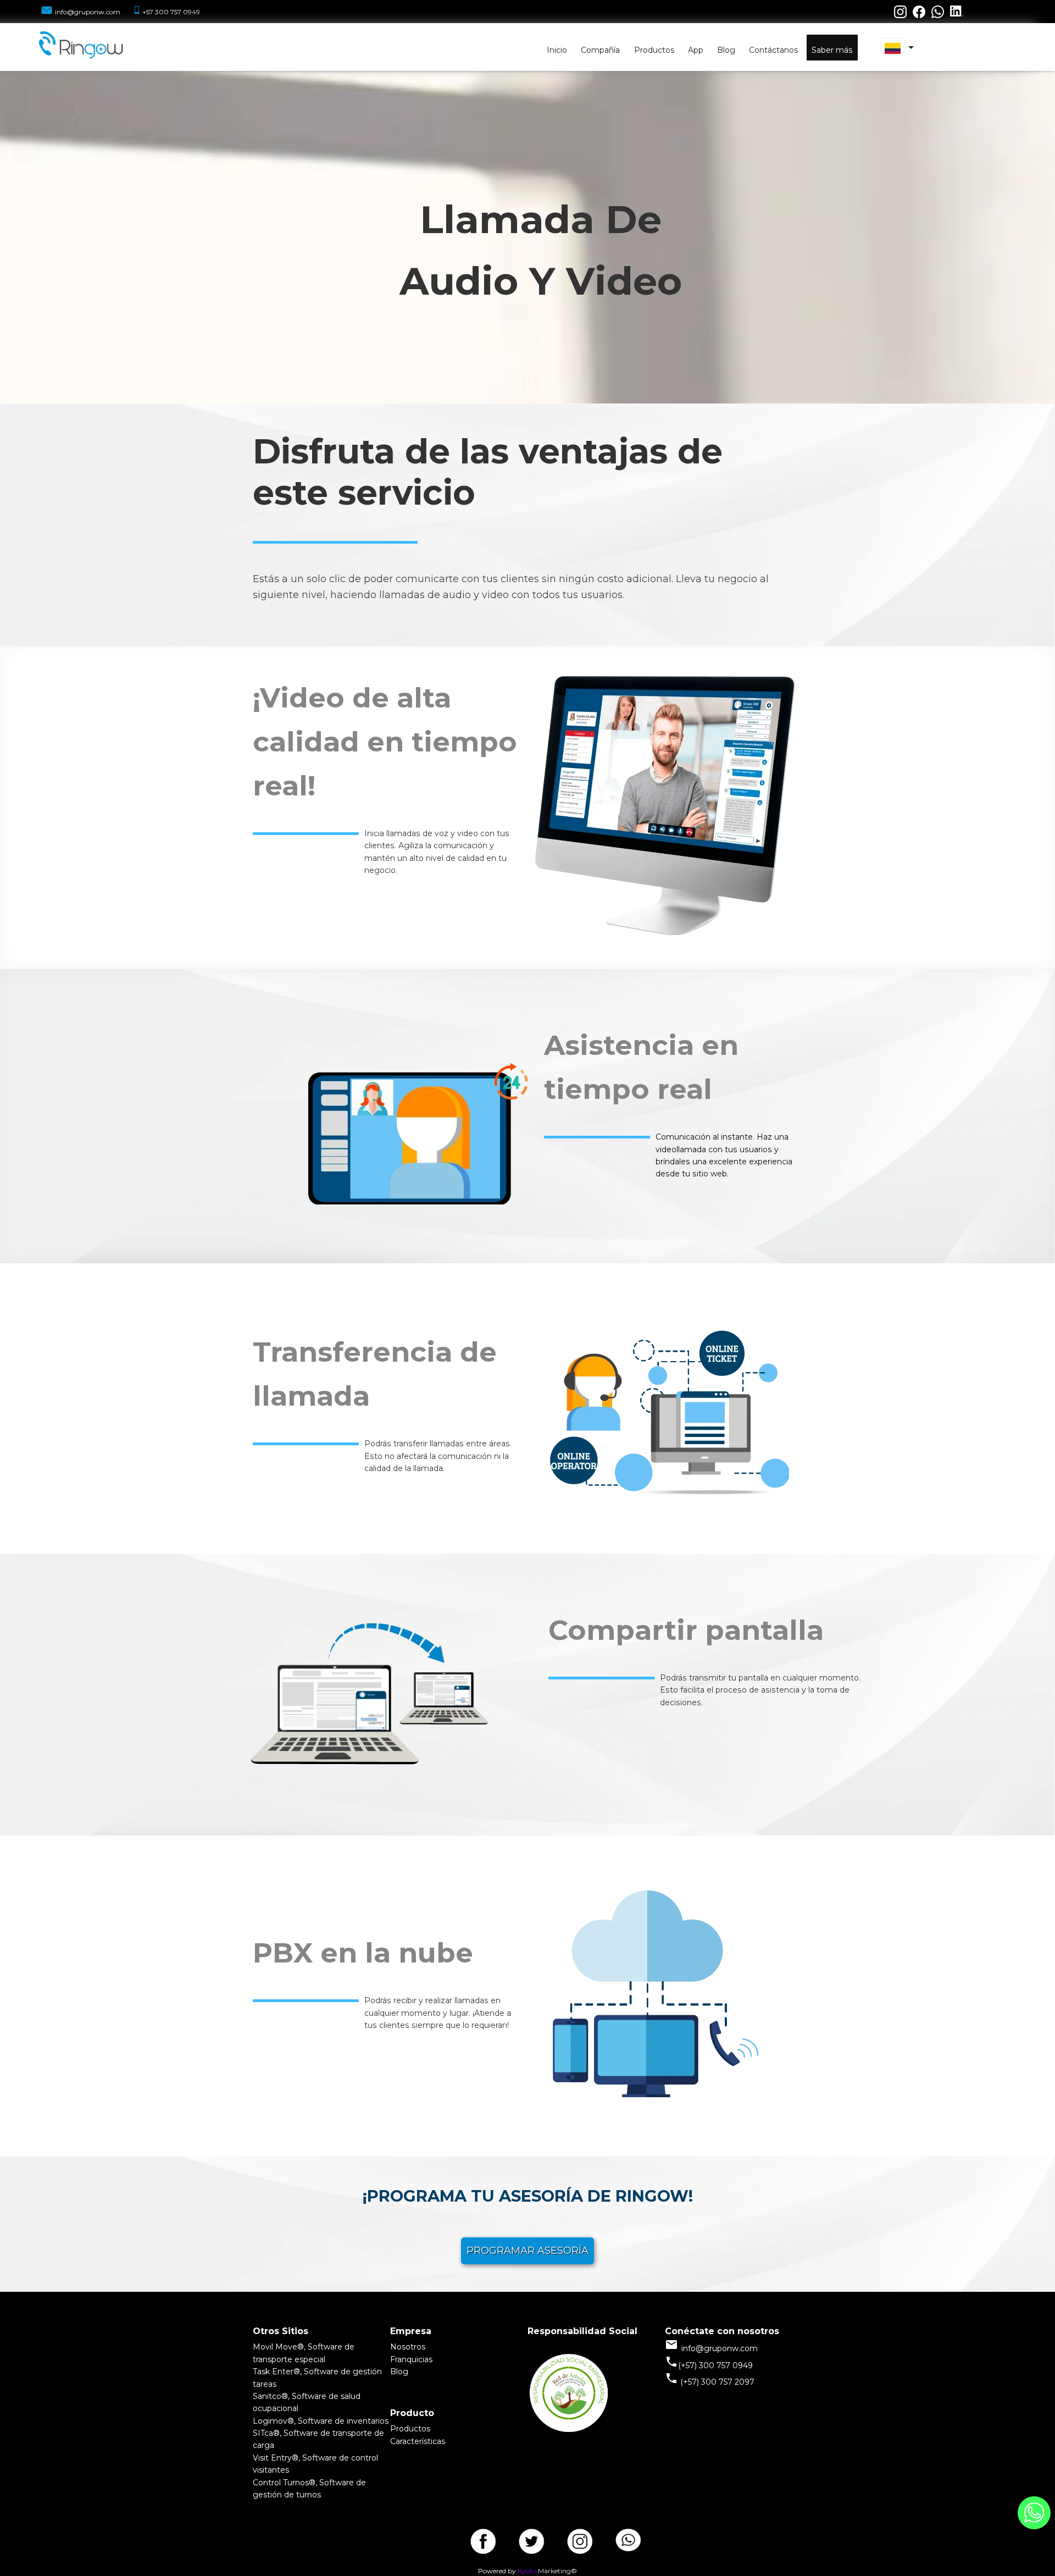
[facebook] (483, 2538)
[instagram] (580, 2538)
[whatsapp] (628, 2538)
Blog (399, 2372)
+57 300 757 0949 (171, 12)
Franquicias (411, 2359)
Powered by (497, 2571)
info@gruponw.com (88, 12)
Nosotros (408, 2347)
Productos (410, 2429)
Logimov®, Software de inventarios (321, 2421)
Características (418, 2441)
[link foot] (569, 2431)
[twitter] (531, 2538)
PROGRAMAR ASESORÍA (527, 2251)
